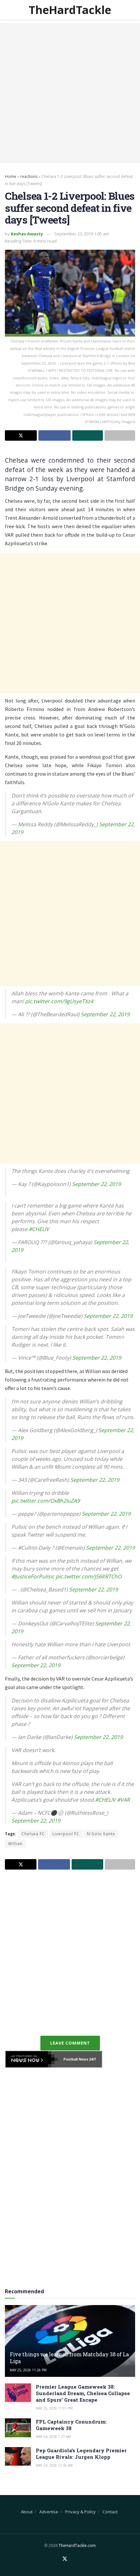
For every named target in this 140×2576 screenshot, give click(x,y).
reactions (29, 176)
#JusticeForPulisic (33, 1576)
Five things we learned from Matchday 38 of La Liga (69, 2358)
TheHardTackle (70, 10)
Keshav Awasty (27, 234)
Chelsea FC (33, 1834)
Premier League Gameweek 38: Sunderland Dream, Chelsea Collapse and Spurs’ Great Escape (83, 2393)
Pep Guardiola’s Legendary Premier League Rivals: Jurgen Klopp (81, 2454)
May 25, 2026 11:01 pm (54, 2408)
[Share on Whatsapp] (88, 435)
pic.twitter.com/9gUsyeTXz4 (59, 1001)
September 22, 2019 (105, 1014)
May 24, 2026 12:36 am (54, 2465)
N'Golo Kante (101, 1834)
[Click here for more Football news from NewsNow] (32, 2059)
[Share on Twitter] (21, 435)
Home (11, 176)
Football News (76, 2059)
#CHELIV (39, 1229)
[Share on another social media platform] (120, 435)
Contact (110, 2512)
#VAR (123, 1800)
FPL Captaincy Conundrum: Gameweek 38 (71, 2425)
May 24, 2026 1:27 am (53, 2437)
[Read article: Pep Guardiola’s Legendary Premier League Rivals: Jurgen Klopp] (18, 2456)
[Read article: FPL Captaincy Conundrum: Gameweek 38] (18, 2428)
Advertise (49, 2512)
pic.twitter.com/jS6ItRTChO (89, 1576)
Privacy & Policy (80, 2512)
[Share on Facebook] (54, 435)
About (27, 2512)
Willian (15, 1844)
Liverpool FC (66, 1834)
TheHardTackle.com (77, 2545)
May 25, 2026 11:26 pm (28, 2370)
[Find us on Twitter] (65, 2559)
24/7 (92, 2059)
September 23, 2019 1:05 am (82, 234)
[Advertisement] (70, 93)
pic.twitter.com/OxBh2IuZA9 (46, 1501)
